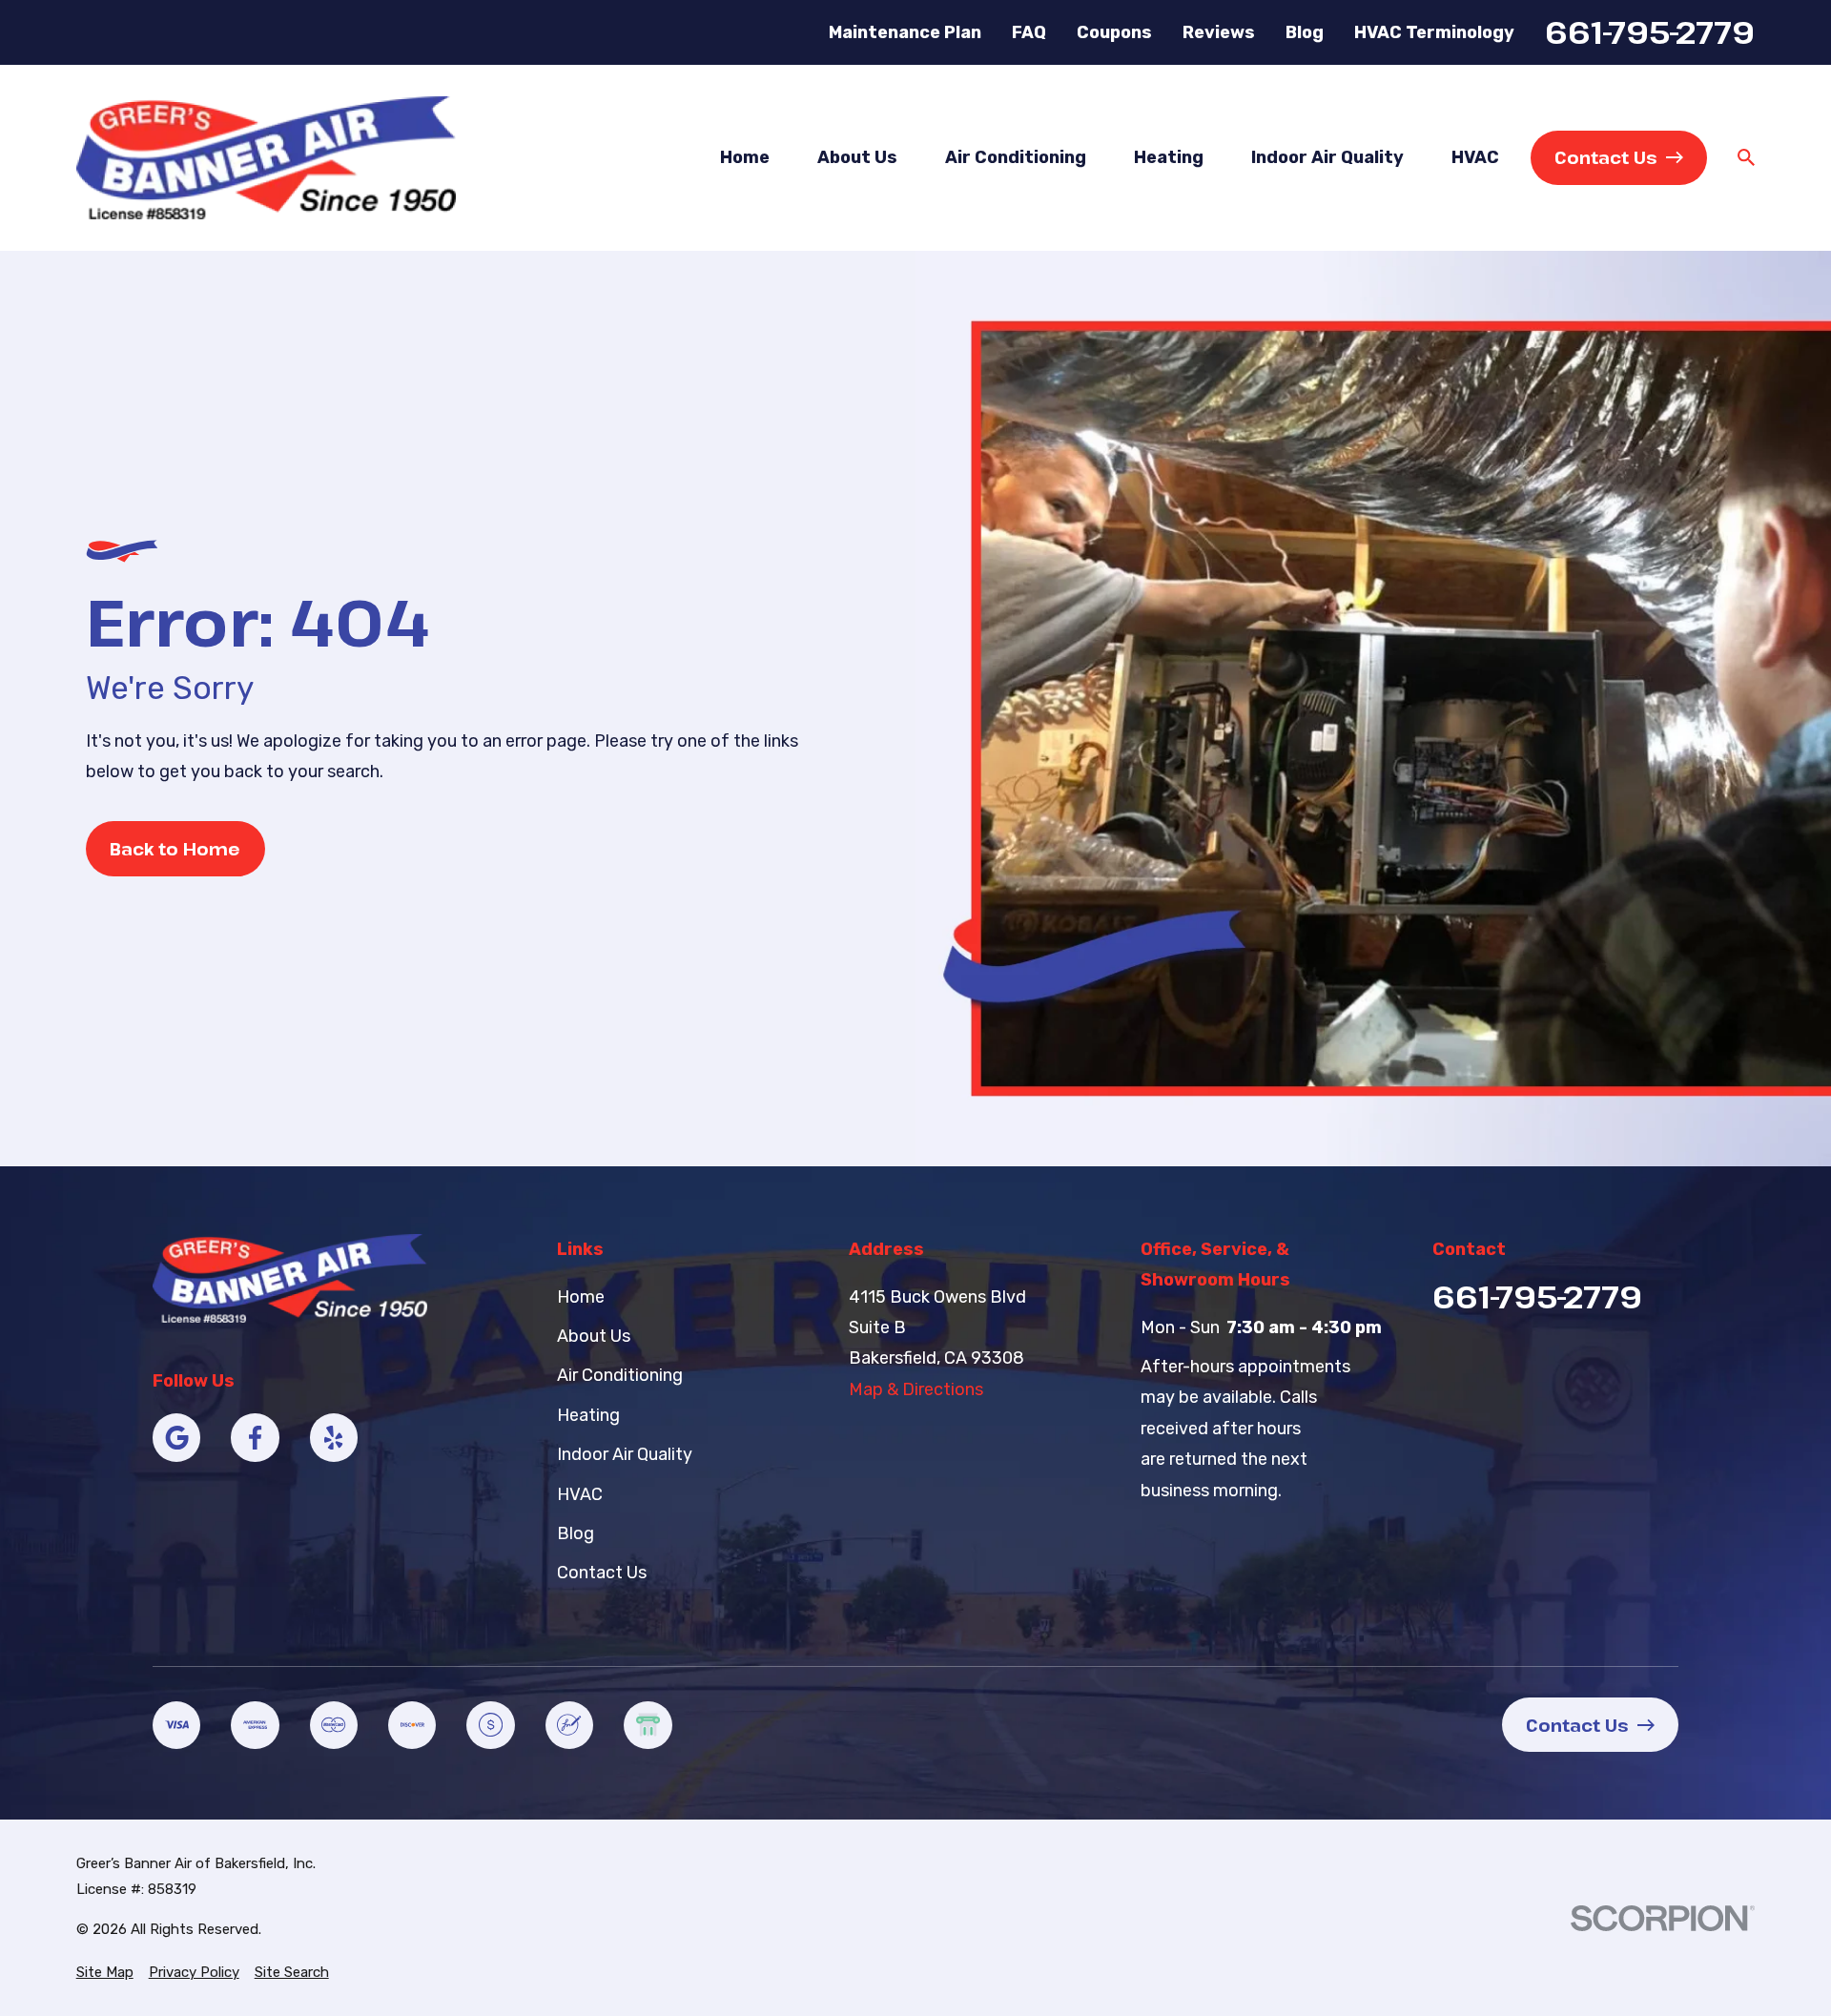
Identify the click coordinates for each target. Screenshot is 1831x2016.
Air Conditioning (620, 1375)
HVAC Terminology (1434, 32)
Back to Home (175, 849)
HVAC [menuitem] (1475, 157)
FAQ (1029, 32)
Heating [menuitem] (1169, 157)
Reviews (1219, 32)
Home (581, 1297)
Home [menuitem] (745, 157)
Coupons (1114, 32)
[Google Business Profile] (176, 1437)
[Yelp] (334, 1437)
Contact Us (1606, 157)
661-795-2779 (1650, 32)
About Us (594, 1336)
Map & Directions (916, 1389)
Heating (588, 1415)
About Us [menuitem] (857, 157)
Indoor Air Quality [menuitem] (1327, 157)
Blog (1305, 32)
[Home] (266, 158)
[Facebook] (255, 1437)
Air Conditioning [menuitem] (1016, 157)
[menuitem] (105, 1973)
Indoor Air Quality (625, 1454)
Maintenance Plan (905, 32)
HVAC (580, 1494)
